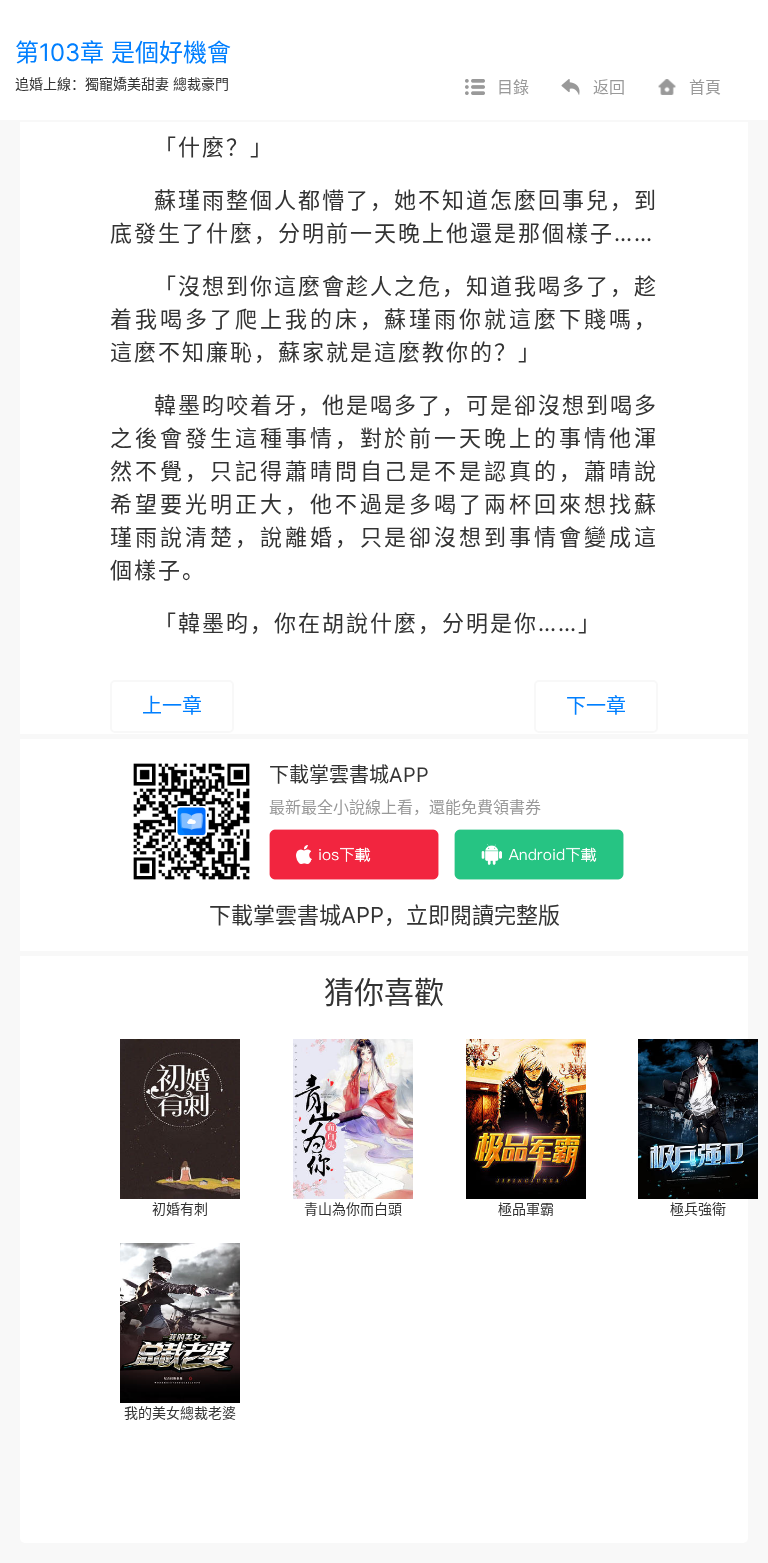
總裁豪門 (201, 83)
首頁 (705, 87)
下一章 (596, 706)
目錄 (513, 87)
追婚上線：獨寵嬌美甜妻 (92, 83)
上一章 (172, 706)
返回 (609, 87)
